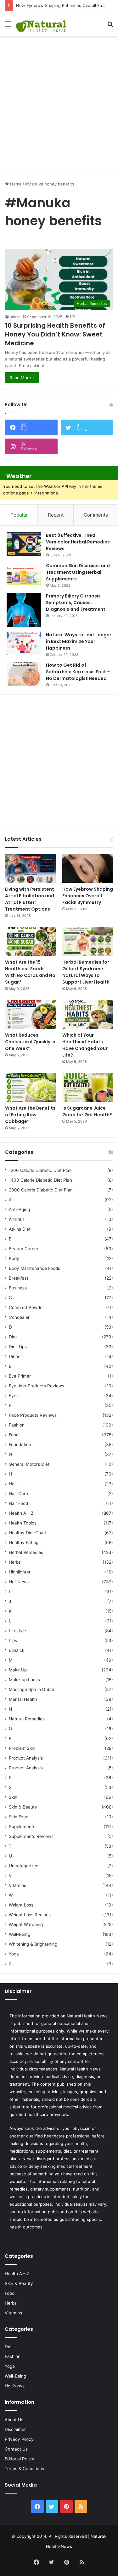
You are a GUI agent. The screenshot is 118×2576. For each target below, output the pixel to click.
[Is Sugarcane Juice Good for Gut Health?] (88, 1087)
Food (14, 1435)
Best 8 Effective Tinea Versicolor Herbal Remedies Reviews (78, 542)
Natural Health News (87, 2016)
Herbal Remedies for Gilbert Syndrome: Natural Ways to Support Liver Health (86, 972)
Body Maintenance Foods (34, 1268)
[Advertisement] (59, 102)
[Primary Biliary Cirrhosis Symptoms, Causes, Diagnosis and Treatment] (24, 610)
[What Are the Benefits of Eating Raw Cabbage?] (30, 1087)
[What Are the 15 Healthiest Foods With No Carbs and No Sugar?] (30, 941)
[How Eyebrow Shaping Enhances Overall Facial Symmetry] (88, 868)
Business (18, 1288)
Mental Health (23, 1699)
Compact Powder (26, 1307)
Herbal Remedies (26, 1552)
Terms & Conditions (24, 2469)
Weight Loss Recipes (30, 1915)
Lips (13, 1640)
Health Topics (23, 1523)
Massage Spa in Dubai (31, 1689)
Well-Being (20, 1934)
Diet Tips (18, 1347)
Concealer (19, 1317)
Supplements (22, 1827)
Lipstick (17, 1650)
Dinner (15, 1356)
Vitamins (17, 1885)
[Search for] (110, 26)
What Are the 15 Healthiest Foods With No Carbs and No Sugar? (30, 972)
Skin (13, 1797)
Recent (56, 515)
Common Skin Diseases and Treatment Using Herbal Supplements (78, 572)
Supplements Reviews (31, 1836)
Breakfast (19, 1278)
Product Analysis (26, 1758)
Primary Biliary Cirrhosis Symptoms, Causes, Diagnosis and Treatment (76, 603)
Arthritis (17, 1219)
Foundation (20, 1445)
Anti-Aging (19, 1209)
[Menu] (8, 26)
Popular (19, 515)
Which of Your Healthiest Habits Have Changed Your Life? (85, 1045)
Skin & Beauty (23, 1807)
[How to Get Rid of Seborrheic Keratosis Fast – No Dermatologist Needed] (24, 674)
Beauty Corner (24, 1249)
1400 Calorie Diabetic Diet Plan (40, 1180)
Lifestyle (17, 1631)
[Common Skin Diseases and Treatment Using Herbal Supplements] (24, 574)
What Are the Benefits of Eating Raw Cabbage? (30, 1115)
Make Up (18, 1670)
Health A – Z (21, 1513)
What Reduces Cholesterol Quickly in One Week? (30, 1042)
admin (15, 317)
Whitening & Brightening (33, 1944)
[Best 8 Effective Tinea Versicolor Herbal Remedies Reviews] (24, 544)
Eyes (14, 1396)
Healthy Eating (24, 1543)
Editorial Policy (20, 2459)
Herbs (15, 1562)
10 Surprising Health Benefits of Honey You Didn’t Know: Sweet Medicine (55, 334)
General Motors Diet (29, 1464)
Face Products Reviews (33, 1415)
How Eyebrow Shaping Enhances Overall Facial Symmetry (88, 896)
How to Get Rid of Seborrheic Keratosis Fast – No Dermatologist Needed (78, 672)
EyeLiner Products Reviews (37, 1386)
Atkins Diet (20, 1229)
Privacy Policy (19, 2439)
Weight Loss (21, 1905)
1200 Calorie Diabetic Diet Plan (40, 1170)
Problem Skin (22, 1748)
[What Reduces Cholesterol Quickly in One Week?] (30, 1014)
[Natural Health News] (41, 24)
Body (14, 1258)
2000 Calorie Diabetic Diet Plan (41, 1190)
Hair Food (18, 1503)
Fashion (17, 1425)
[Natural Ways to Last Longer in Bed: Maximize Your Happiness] (24, 643)
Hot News (19, 1582)
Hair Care (18, 1494)
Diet (13, 1337)
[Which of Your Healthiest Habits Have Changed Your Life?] (88, 1014)
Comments (96, 515)
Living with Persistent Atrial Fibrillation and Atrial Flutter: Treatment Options (30, 899)
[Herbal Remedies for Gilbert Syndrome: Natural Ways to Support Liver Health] (88, 941)
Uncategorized (24, 1866)
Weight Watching (26, 1924)
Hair (13, 1484)
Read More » (22, 378)
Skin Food (19, 1817)
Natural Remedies (27, 1719)
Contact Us (16, 2449)
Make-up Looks (24, 1680)
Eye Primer (20, 1376)
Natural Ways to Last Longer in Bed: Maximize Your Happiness (79, 641)
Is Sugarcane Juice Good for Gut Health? (87, 1111)
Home (15, 184)
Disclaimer (15, 2429)
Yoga (14, 1954)
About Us (14, 2420)
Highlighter (20, 1572)
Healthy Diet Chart (28, 1533)
